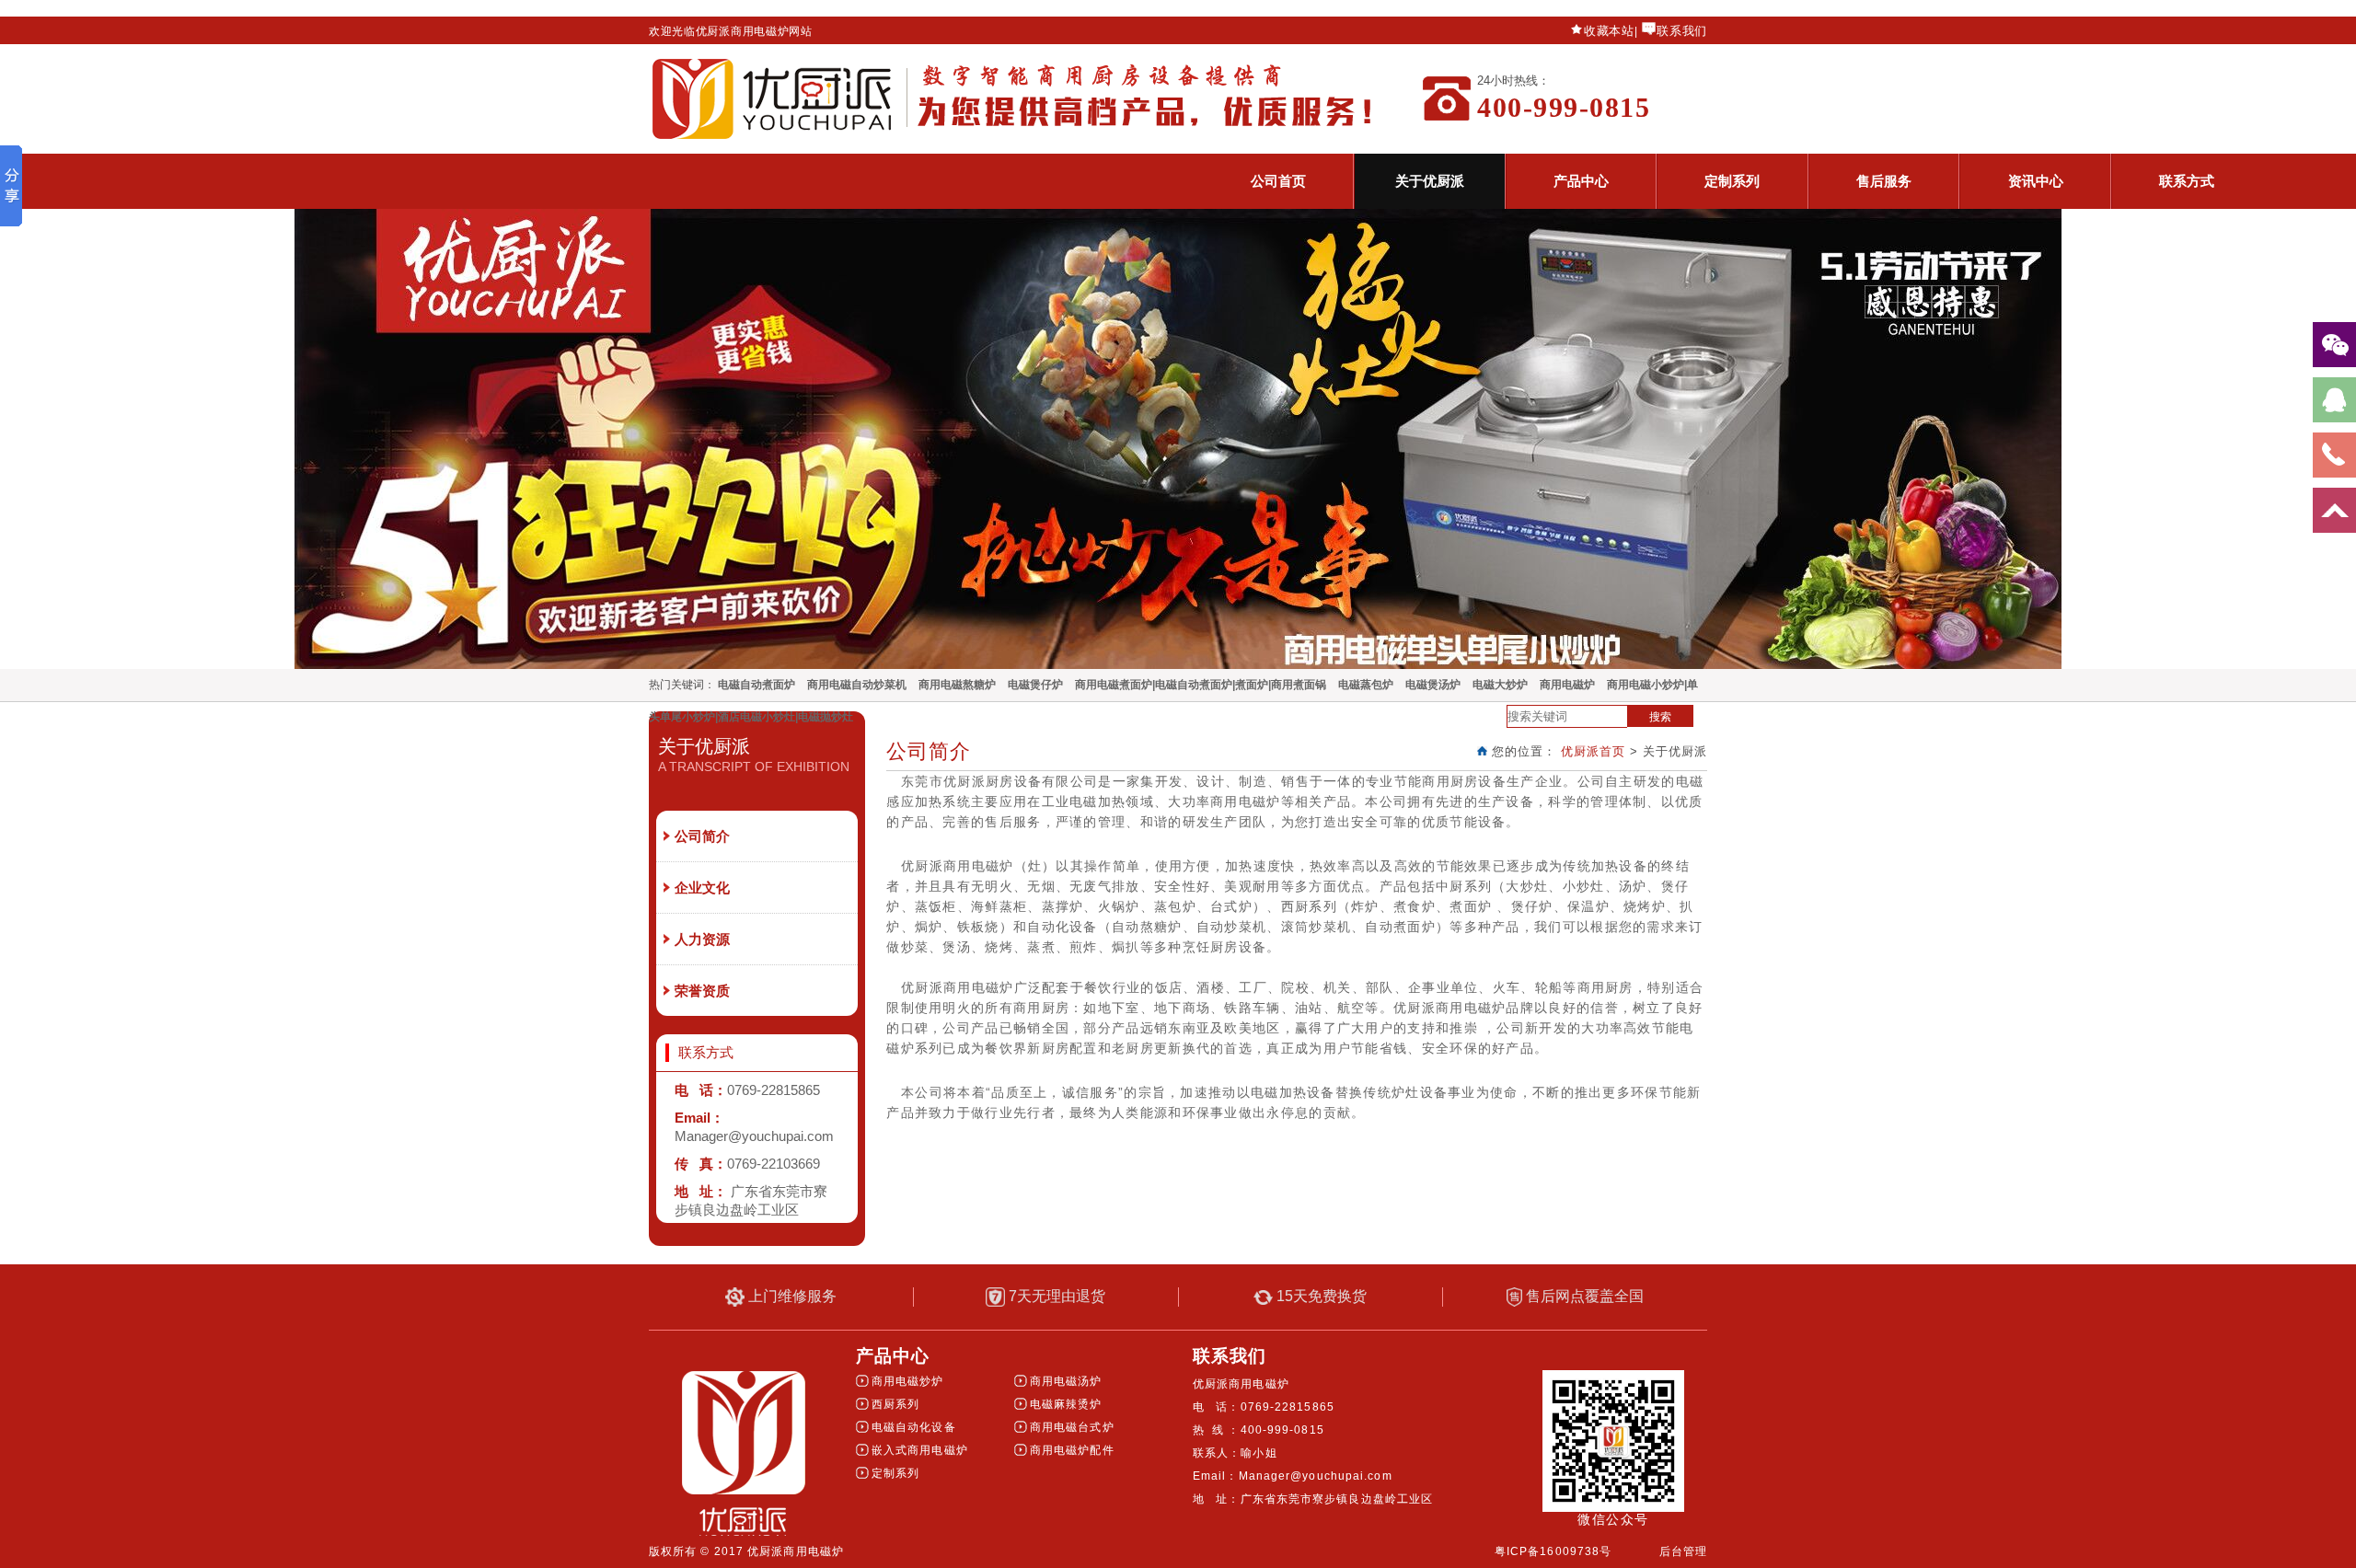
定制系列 (1732, 181)
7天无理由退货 (1055, 1296)
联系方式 (2187, 181)
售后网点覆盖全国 (1583, 1296)
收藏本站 (1609, 31)
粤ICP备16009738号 (1553, 1551)
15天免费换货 (1320, 1296)
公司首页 (1278, 181)
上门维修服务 (791, 1296)
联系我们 (1682, 31)
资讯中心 (2036, 181)
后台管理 (1683, 1551)
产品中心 (1581, 181)
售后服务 (1884, 181)
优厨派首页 (1593, 751)
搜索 (1660, 717)
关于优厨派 (1430, 181)
